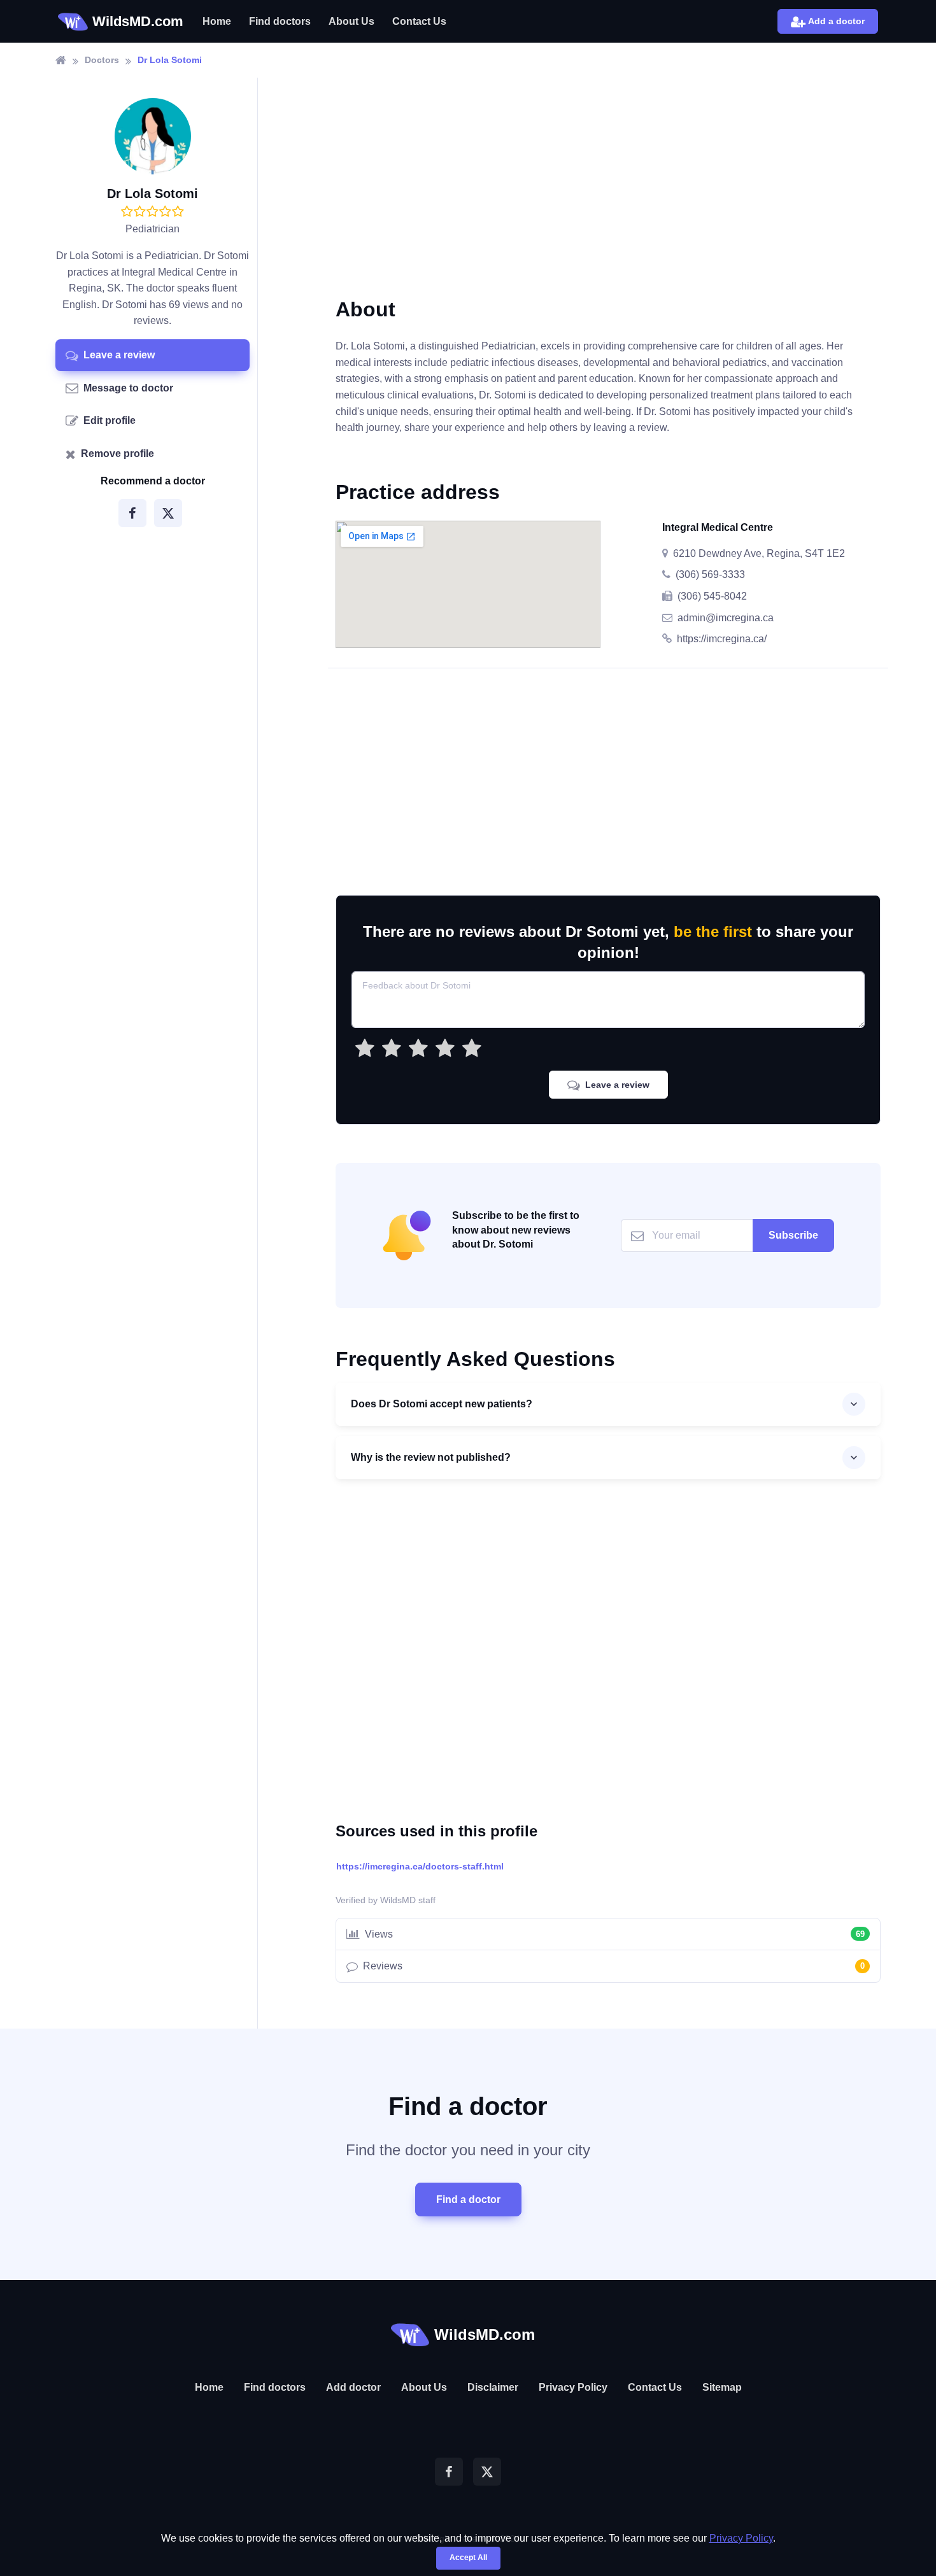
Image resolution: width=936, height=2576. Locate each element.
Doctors (102, 60)
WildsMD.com (138, 21)
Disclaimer (493, 2387)
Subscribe (793, 1235)
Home (217, 21)
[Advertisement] (608, 197)
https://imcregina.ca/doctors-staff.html (420, 1866)
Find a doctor (468, 2199)
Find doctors (280, 21)
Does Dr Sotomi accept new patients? (442, 1404)
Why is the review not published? (431, 1457)
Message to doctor (128, 387)
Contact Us (419, 21)
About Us (351, 21)
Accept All (468, 2558)
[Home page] (61, 60)
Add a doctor (836, 21)
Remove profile (117, 454)
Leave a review (119, 355)
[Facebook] (132, 513)
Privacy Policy (573, 2387)
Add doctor (353, 2387)
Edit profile (110, 420)
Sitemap (722, 2387)
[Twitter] (168, 513)
